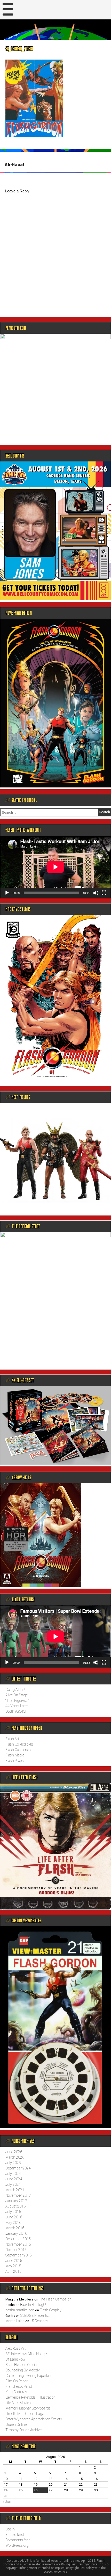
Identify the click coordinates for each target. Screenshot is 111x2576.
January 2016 (16, 2233)
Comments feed (18, 2540)
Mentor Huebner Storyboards (28, 2408)
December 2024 (18, 2168)
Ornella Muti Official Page (25, 2414)
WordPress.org (17, 2545)
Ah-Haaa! (15, 165)
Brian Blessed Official (21, 2365)
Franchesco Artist (19, 2386)
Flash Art (12, 1739)
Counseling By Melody (23, 2370)
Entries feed (15, 2535)
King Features (16, 2392)
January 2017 (16, 2201)
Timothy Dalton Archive (23, 2430)
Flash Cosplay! (51, 2310)
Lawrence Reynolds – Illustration (30, 2397)
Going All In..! (15, 1690)
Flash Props (15, 1761)
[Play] (7, 893)
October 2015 (16, 2250)
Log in (10, 2529)
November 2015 (18, 2244)
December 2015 (18, 2239)
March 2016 (15, 2228)
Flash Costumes (18, 1750)
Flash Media (15, 1755)
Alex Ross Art (15, 2348)
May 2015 (13, 2266)
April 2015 (13, 2271)
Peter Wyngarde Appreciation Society (34, 2419)
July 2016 (13, 2212)
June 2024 (14, 2179)
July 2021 (13, 2184)
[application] (55, 867)
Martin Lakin (15, 2321)
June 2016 (14, 2217)
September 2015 (19, 2255)
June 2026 (14, 2152)
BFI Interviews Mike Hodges (27, 2354)
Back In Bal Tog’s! (33, 2305)
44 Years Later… (18, 1706)
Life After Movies (18, 2403)
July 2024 (13, 2174)
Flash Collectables (19, 1744)
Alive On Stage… (18, 1695)
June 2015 (14, 2261)
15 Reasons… (40, 2321)
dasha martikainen (20, 2310)
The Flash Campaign (55, 2299)
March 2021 (15, 2190)
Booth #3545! (16, 1711)
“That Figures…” (17, 1701)
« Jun (7, 2501)
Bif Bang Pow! (16, 2359)
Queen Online (16, 2425)
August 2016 (15, 2206)
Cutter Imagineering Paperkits (29, 2376)
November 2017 (18, 2195)
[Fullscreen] (104, 893)
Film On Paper (17, 2381)
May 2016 (13, 2223)
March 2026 (15, 2157)
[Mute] (96, 893)
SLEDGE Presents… (35, 2315)
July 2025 (13, 2163)
